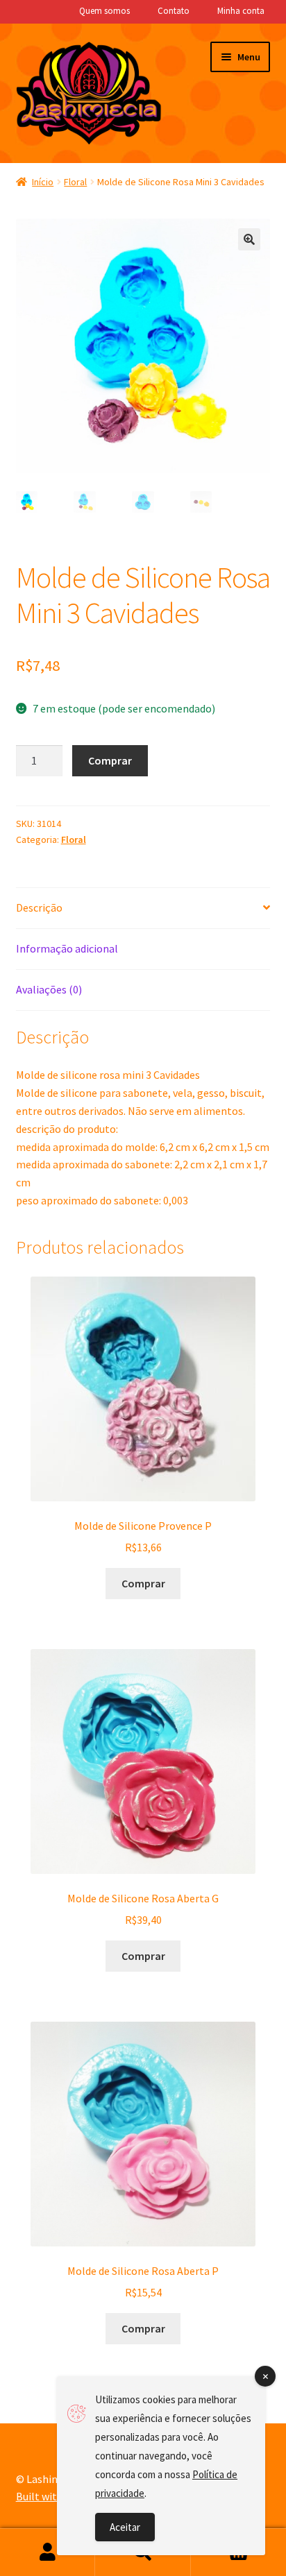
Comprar (110, 760)
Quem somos (104, 11)
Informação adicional (67, 948)
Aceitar (125, 2527)
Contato (174, 11)
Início (43, 182)
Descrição (39, 907)
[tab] (143, 909)
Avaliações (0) (49, 989)
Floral (75, 182)
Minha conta (241, 11)
